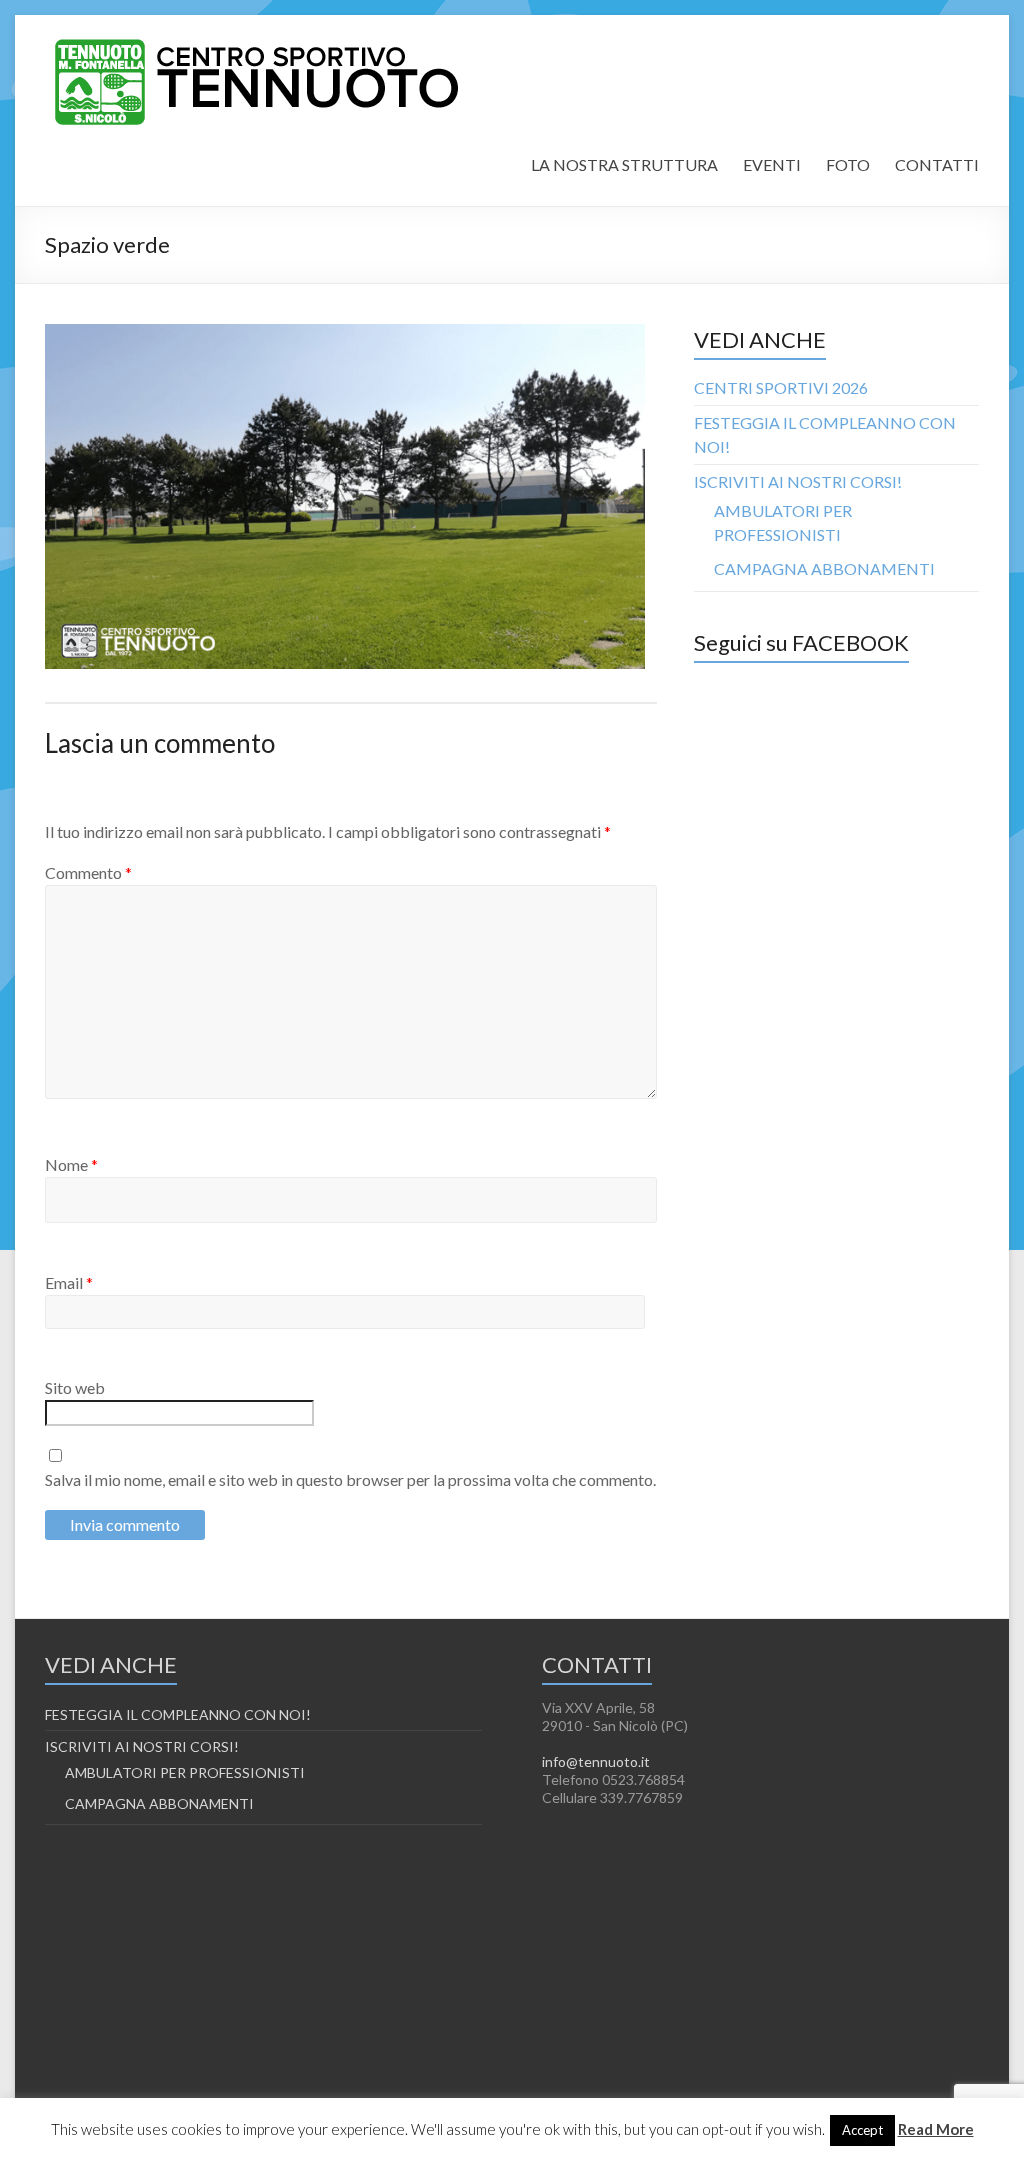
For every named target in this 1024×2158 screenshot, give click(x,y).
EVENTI (772, 164)
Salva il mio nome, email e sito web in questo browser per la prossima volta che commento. (350, 1479)
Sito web (75, 1387)
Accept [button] (862, 2130)
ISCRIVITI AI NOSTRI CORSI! (798, 481)
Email (69, 1282)
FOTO (848, 164)
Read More (936, 2129)
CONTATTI (937, 164)
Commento (88, 872)
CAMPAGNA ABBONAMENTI (824, 568)
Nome (71, 1164)
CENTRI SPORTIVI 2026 (781, 387)
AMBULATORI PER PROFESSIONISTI (185, 1772)
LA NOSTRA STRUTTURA (624, 164)
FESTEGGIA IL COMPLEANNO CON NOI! (178, 1714)
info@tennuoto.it (596, 1761)
